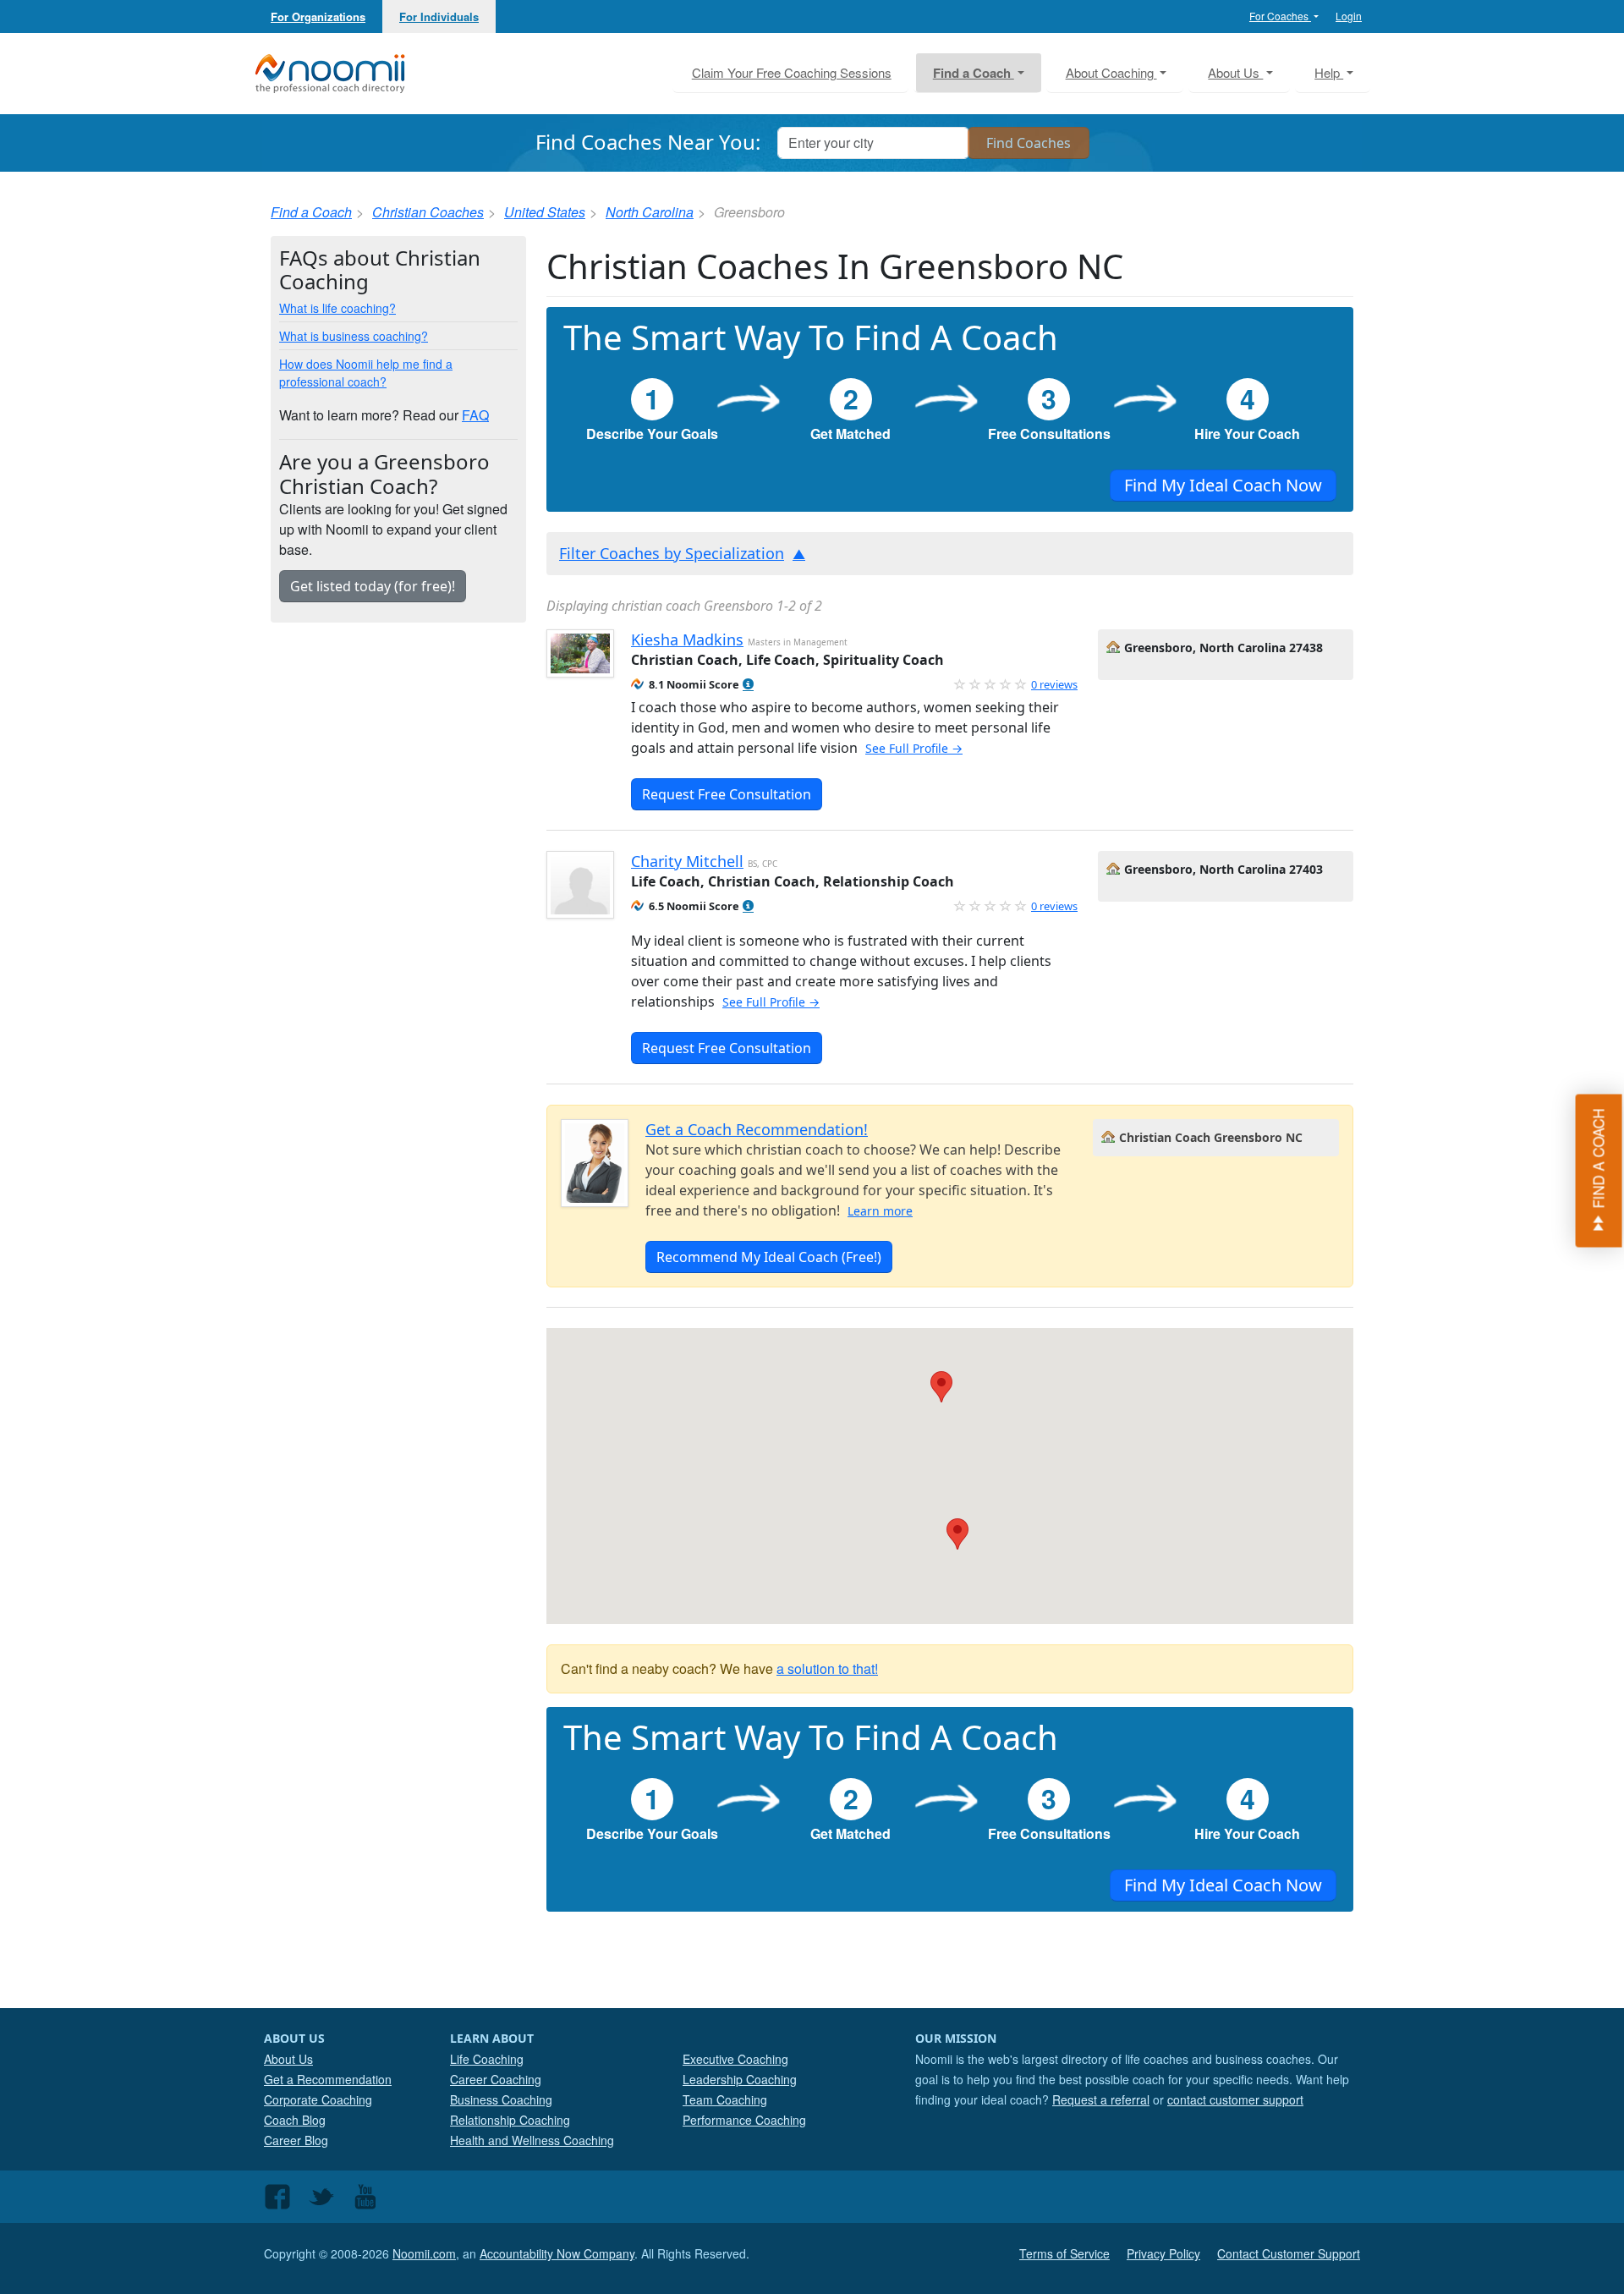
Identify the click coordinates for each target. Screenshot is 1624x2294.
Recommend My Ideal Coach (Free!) (769, 1257)
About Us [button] (1235, 72)
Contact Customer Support (1289, 2253)
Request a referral (1101, 2099)
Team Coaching (725, 2099)
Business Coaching (501, 2099)
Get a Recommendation (328, 2079)
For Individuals (439, 16)
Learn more (880, 1211)
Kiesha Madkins (687, 639)
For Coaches (1280, 16)
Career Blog (296, 2140)
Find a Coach (311, 212)
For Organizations (318, 16)
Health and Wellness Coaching (532, 2140)
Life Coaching (487, 2059)
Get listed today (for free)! (373, 586)
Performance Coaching (744, 2120)
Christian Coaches (428, 212)
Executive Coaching (735, 2059)
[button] (748, 685)
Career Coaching (496, 2079)
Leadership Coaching (740, 2079)
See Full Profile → (914, 748)
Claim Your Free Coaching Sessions (792, 72)
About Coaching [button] (1111, 72)
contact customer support (1235, 2099)
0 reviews (1054, 684)
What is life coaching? (337, 308)
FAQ (475, 415)
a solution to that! (827, 1668)
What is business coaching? (354, 336)
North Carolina (650, 212)
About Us (288, 2059)
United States (545, 212)
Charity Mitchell (687, 861)
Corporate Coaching (318, 2099)
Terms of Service (1064, 2253)
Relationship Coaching (510, 2120)
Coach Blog (295, 2120)
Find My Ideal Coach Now (1223, 485)
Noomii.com (424, 2253)
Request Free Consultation (727, 794)
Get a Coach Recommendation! (757, 1129)
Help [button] (1329, 72)
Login (1349, 16)
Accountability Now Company (557, 2253)
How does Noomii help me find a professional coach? (366, 373)
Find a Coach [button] (974, 73)
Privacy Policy (1163, 2253)
